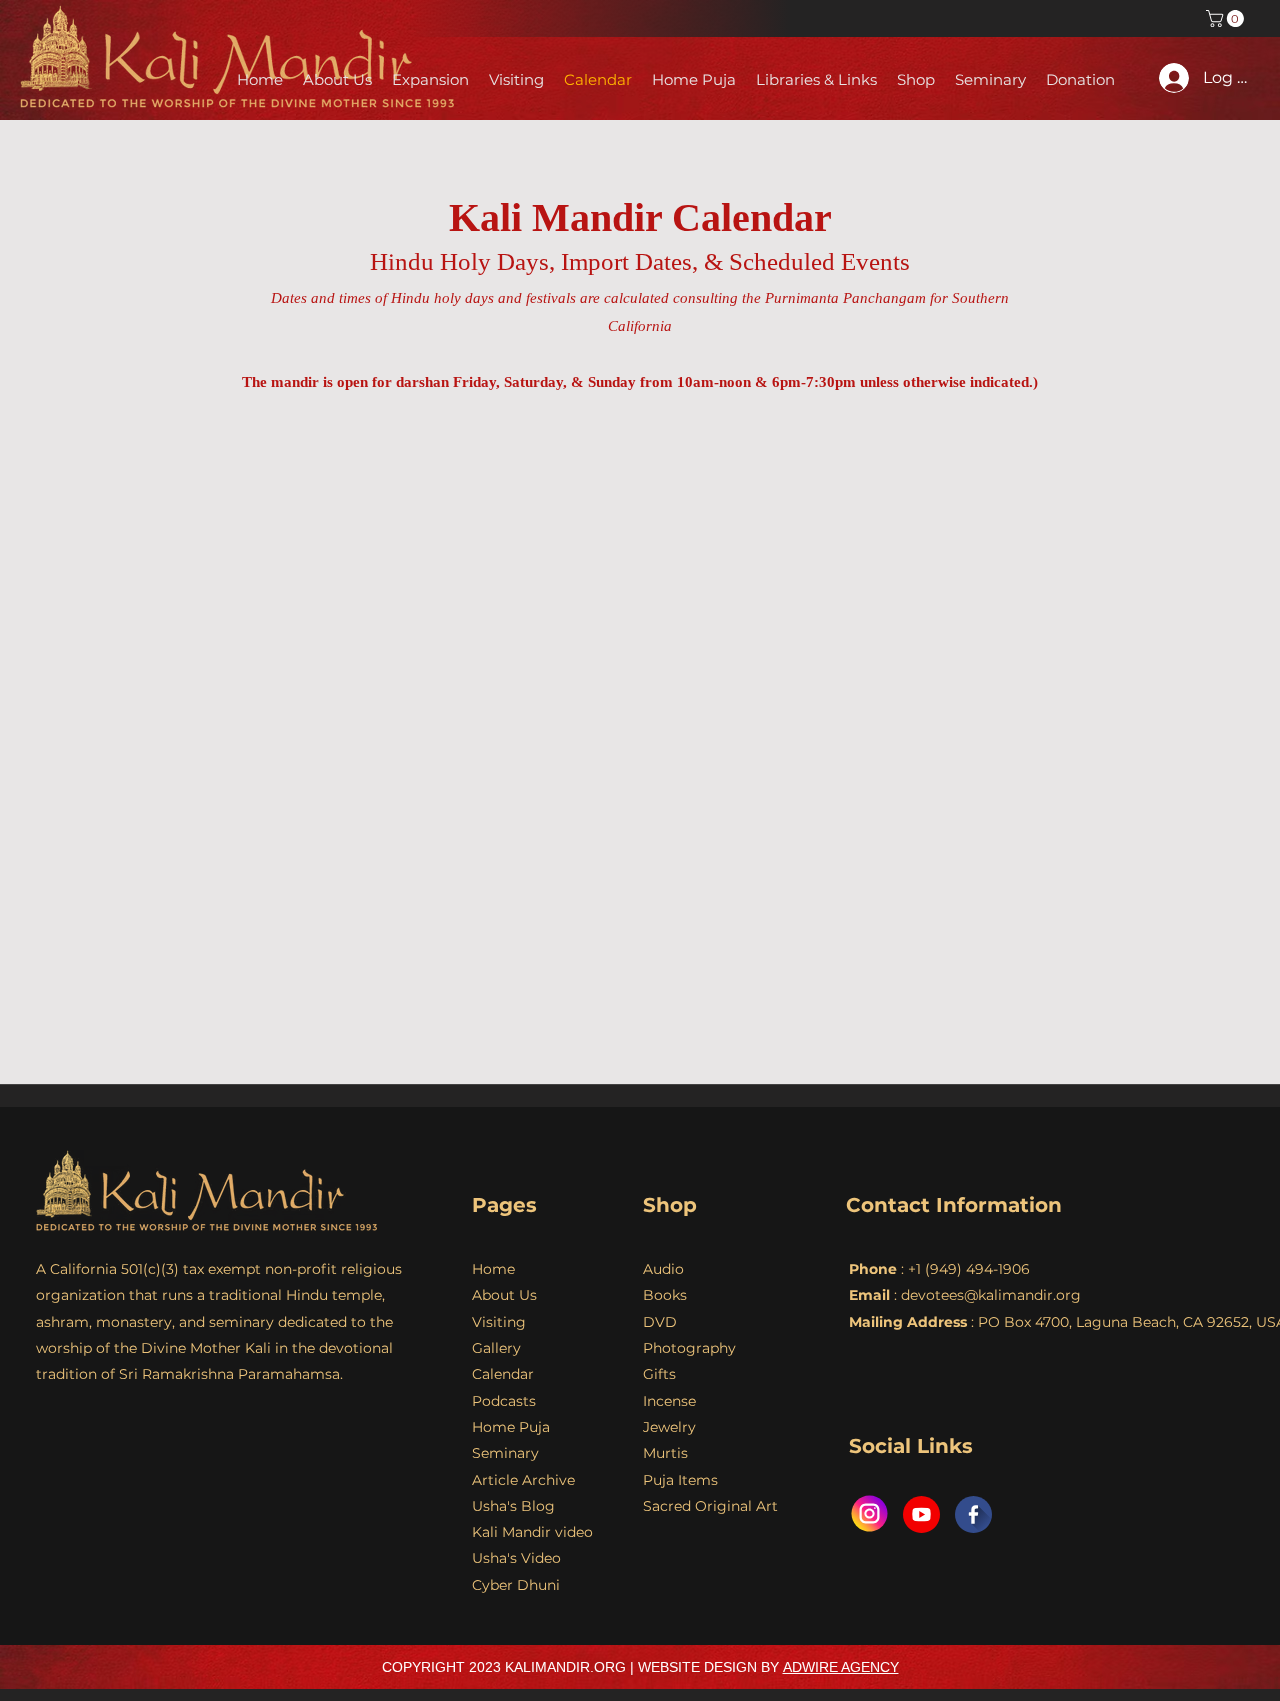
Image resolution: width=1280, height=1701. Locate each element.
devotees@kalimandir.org (991, 1295)
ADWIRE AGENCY (841, 1667)
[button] (1227, 18)
